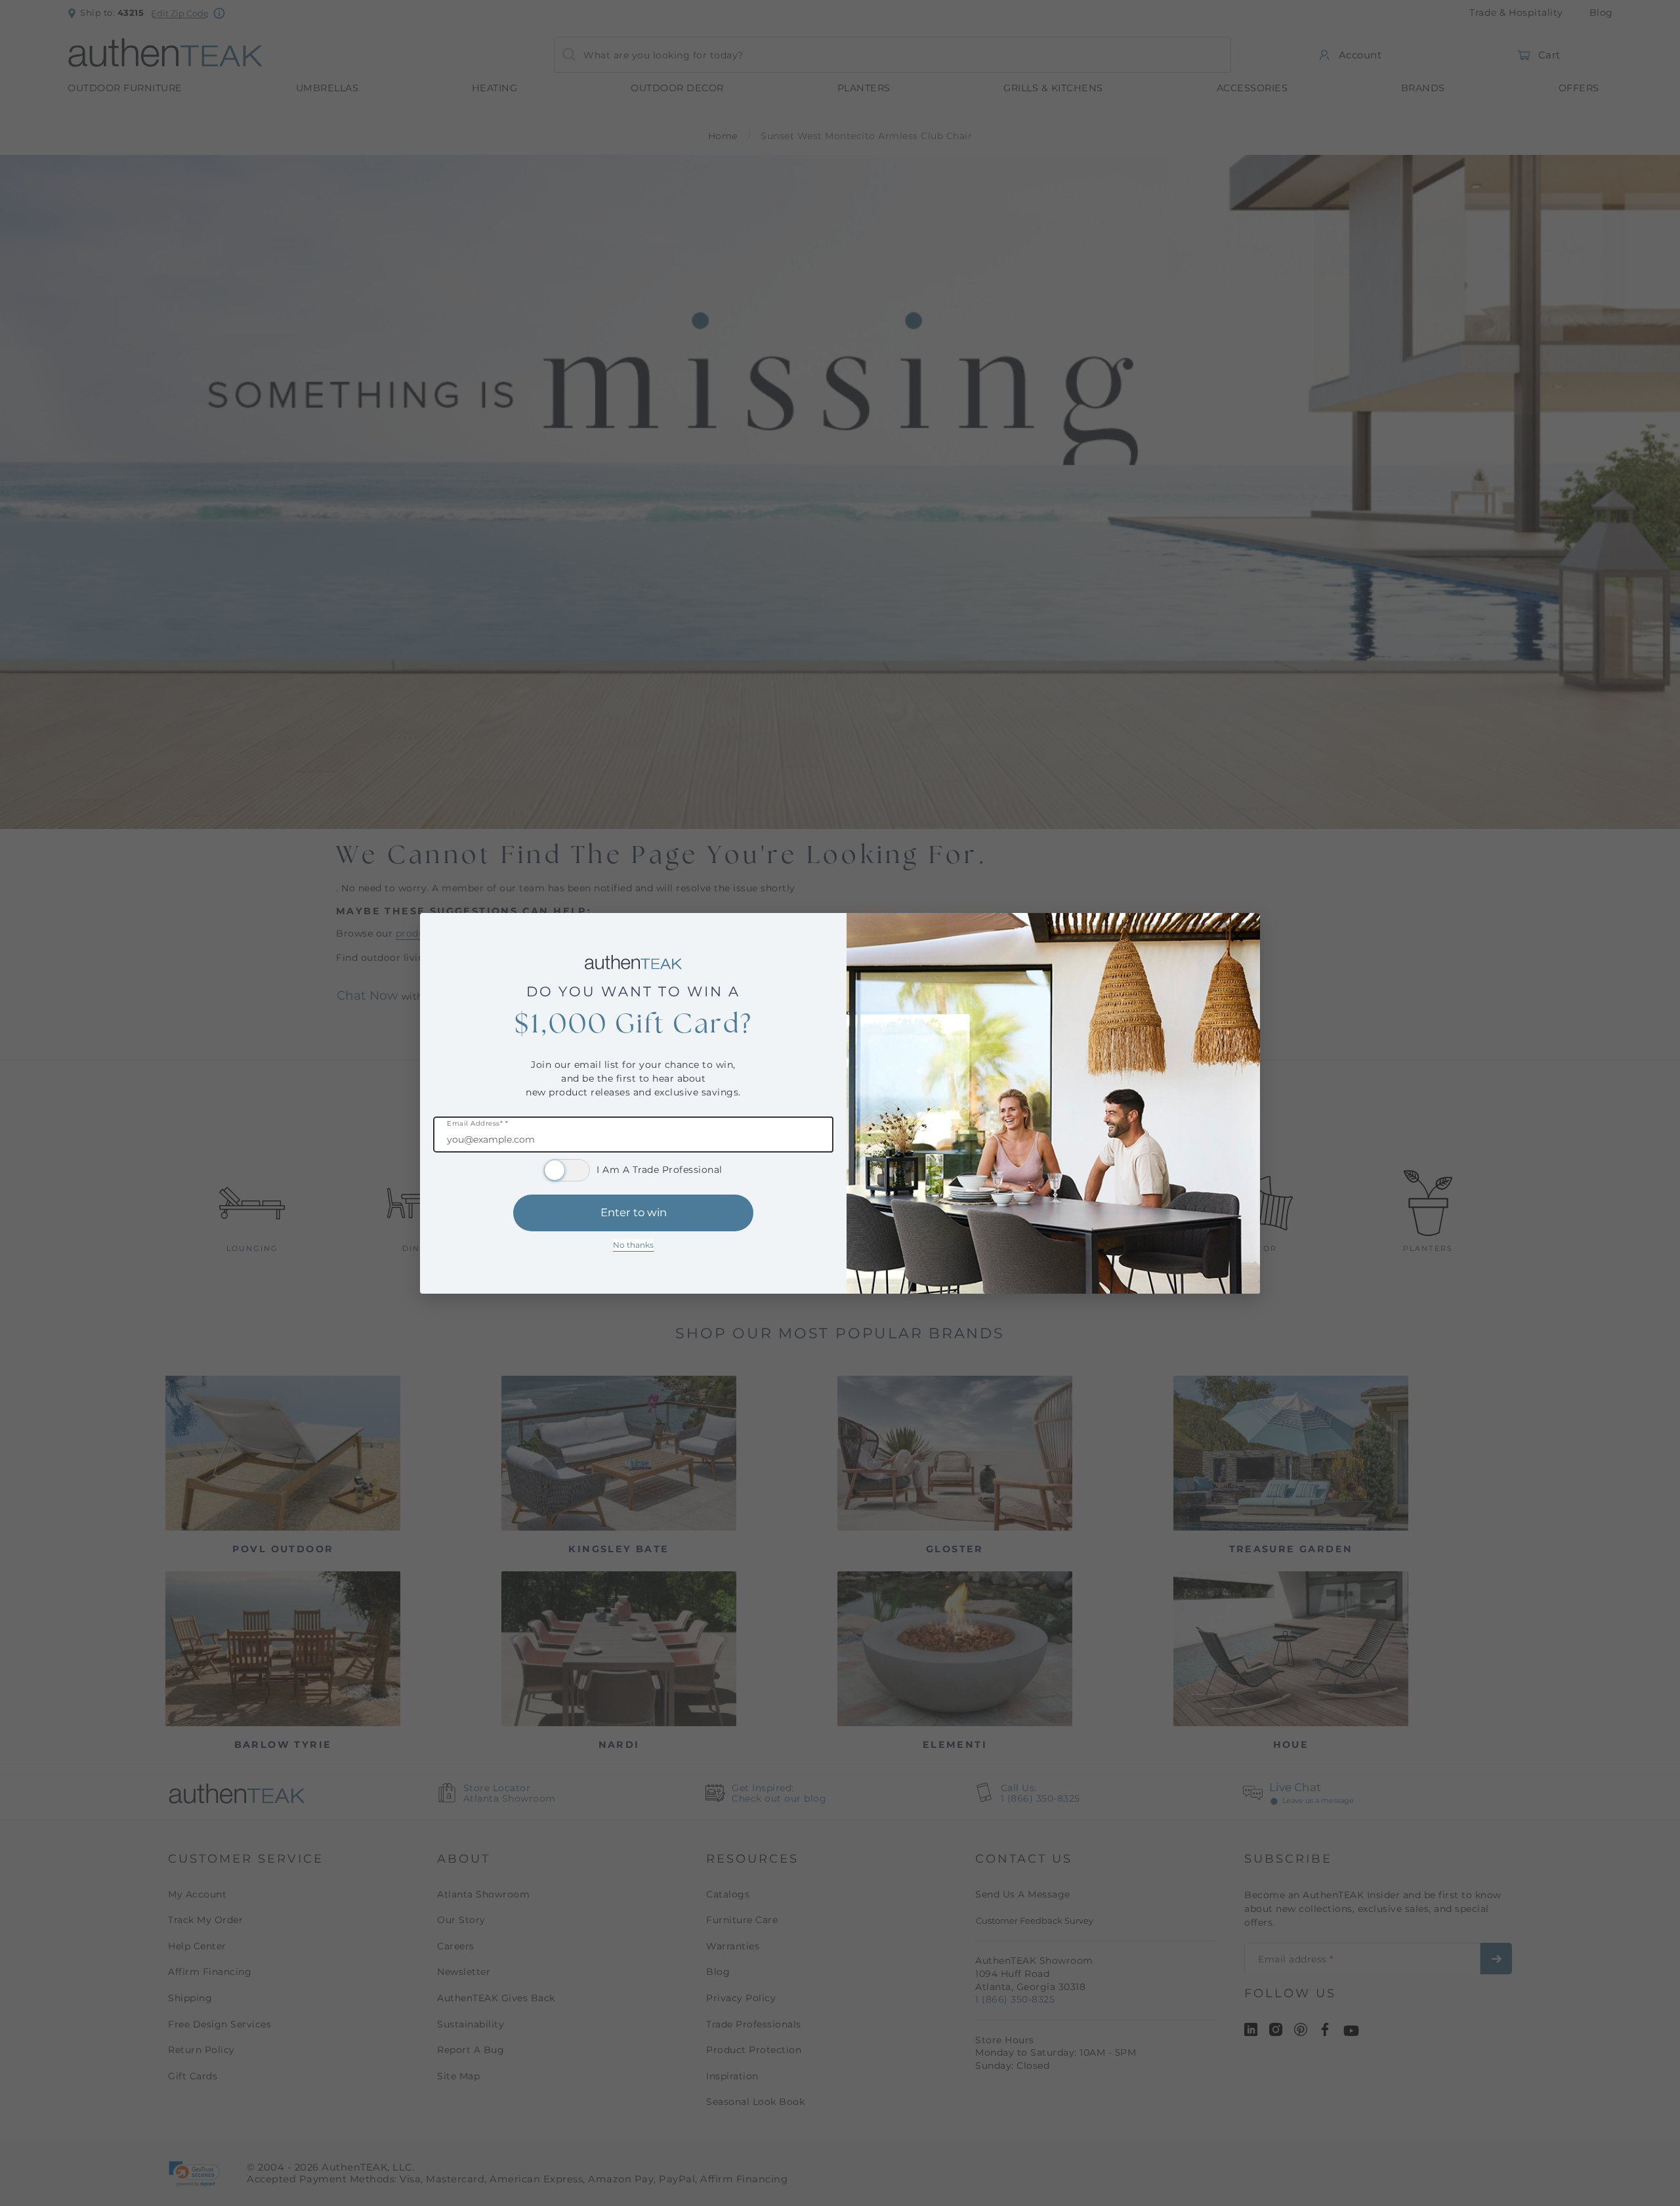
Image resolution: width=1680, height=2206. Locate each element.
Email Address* (477, 1124)
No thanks (633, 1245)
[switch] (567, 1170)
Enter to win (634, 1212)
